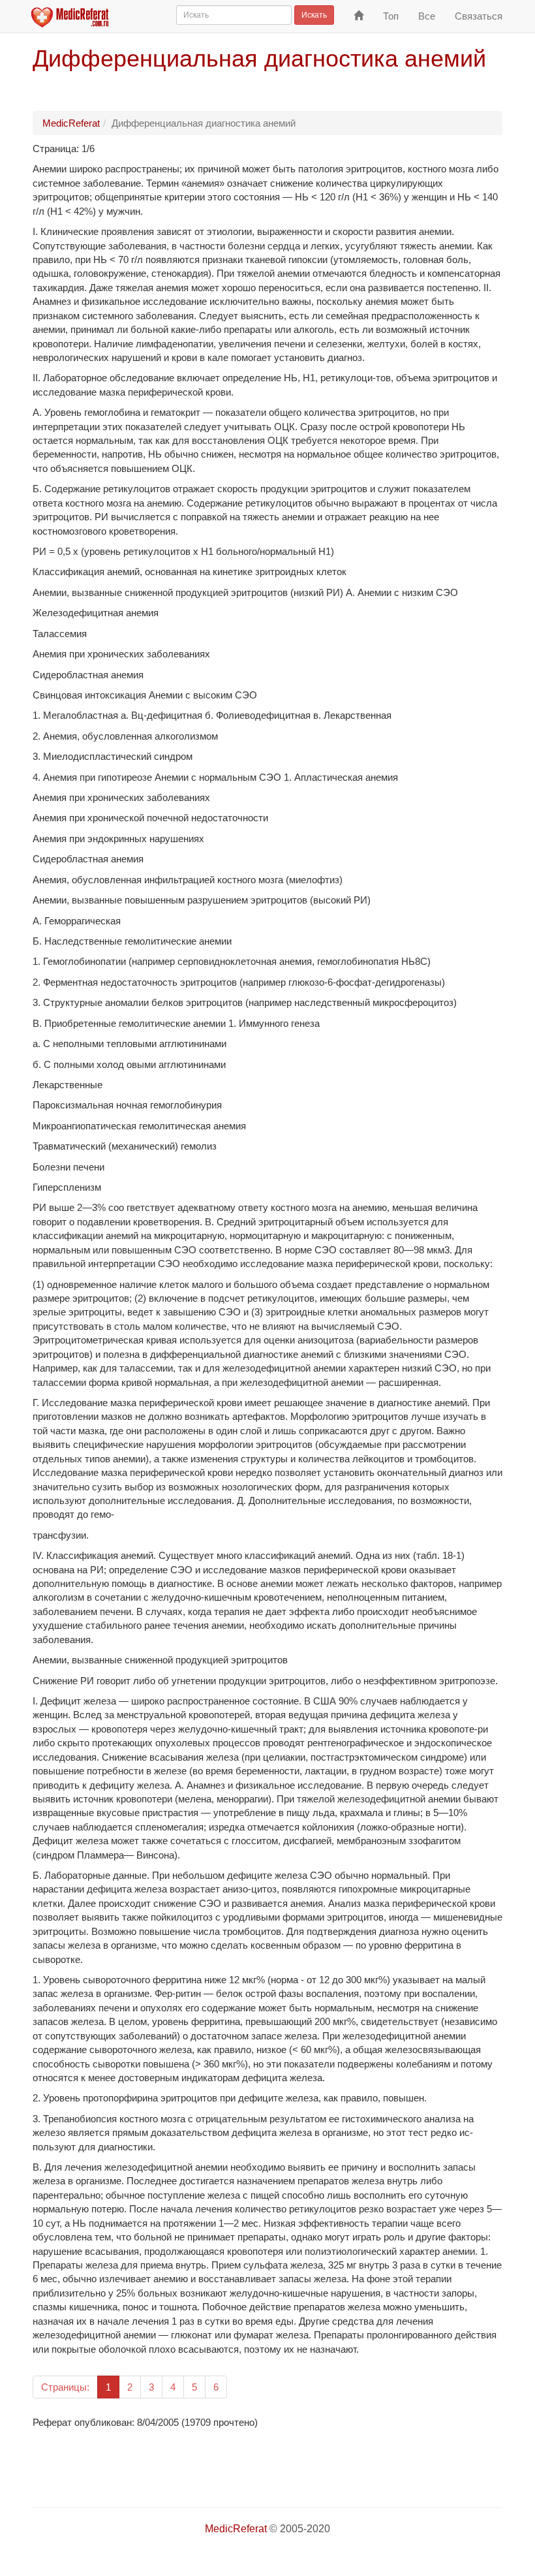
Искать (314, 15)
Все (427, 16)
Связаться (479, 16)
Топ (391, 16)
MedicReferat (71, 123)
